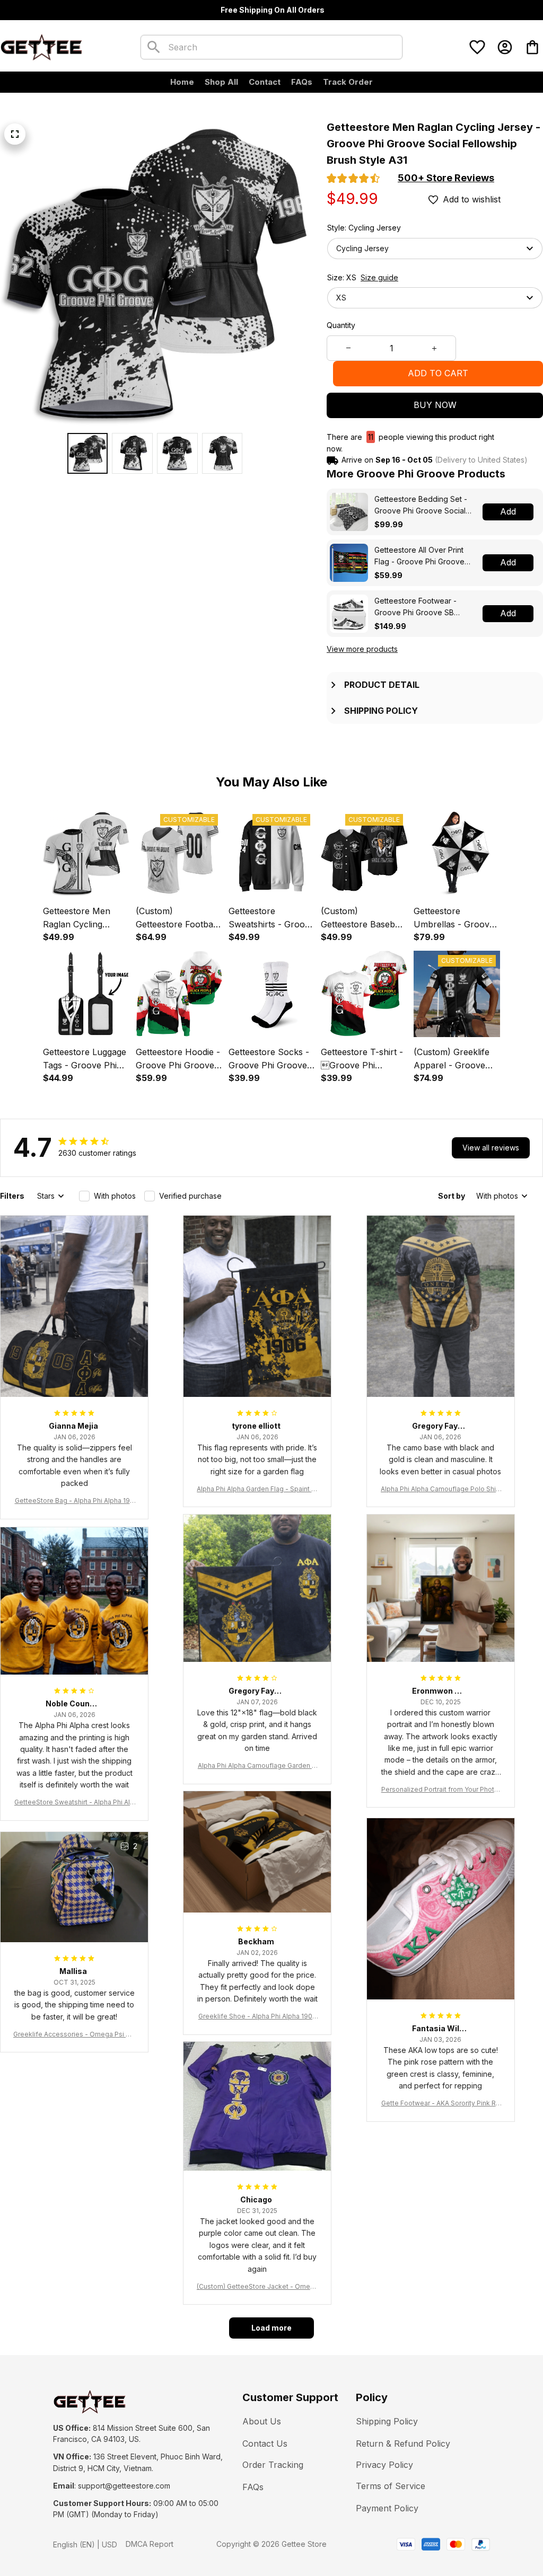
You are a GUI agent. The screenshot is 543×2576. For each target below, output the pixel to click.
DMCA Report (150, 2544)
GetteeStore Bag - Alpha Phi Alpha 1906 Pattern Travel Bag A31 (75, 1501)
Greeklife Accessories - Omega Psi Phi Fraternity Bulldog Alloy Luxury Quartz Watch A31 (74, 2035)
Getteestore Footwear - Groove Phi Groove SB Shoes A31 (415, 607)
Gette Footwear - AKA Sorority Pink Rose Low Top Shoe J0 (441, 2104)
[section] (446, 178)
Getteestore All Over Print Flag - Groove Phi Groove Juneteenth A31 (419, 556)
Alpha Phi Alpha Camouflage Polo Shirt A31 (440, 1489)
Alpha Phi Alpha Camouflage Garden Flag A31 (257, 1766)
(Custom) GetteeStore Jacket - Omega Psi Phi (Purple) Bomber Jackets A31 (257, 2287)
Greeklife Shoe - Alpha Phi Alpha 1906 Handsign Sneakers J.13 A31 (257, 2017)
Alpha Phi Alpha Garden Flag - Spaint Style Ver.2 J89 (257, 1489)
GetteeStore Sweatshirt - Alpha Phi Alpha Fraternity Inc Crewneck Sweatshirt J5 (74, 1803)
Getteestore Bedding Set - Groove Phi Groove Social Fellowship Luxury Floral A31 (423, 505)
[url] (124, 2486)
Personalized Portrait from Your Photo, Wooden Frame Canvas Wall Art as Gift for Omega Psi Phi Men (441, 1790)
